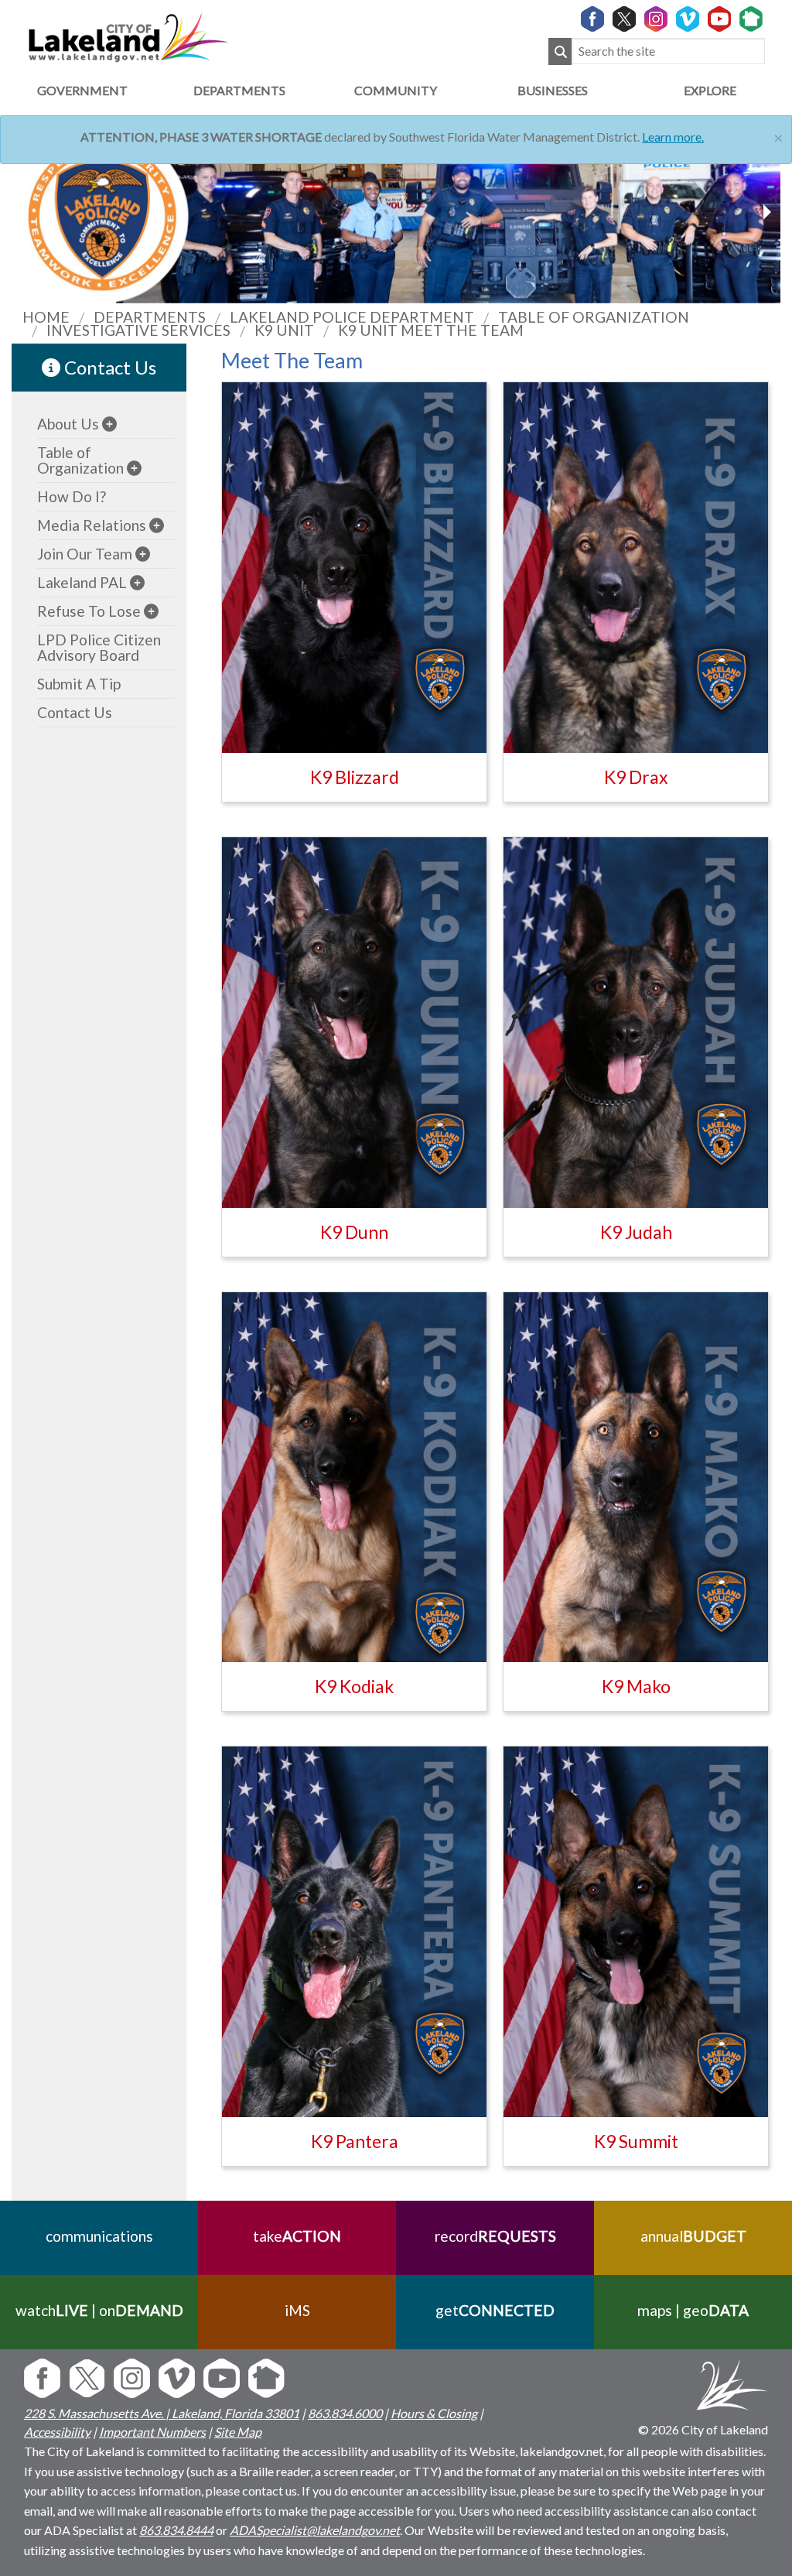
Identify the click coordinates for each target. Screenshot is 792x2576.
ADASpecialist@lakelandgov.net (315, 2530)
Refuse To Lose (89, 611)
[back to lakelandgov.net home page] (128, 35)
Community (396, 90)
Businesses (553, 90)
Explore (710, 90)
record (495, 2236)
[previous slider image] (766, 212)
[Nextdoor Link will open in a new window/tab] (751, 20)
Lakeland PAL (82, 582)
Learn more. (673, 137)
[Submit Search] (560, 51)
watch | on (99, 2310)
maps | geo (693, 2310)
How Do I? (72, 496)
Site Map (238, 2432)
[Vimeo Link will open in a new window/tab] (688, 20)
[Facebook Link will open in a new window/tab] (592, 20)
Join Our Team (85, 554)
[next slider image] (26, 212)
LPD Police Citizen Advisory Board (99, 647)
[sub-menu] (109, 424)
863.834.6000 (345, 2413)
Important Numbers (152, 2432)
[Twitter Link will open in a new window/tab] (624, 20)
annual (693, 2236)
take (297, 2236)
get (495, 2310)
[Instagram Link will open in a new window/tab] (656, 20)
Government (82, 90)
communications (99, 2236)
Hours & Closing (434, 2413)
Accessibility (57, 2432)
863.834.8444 (176, 2530)
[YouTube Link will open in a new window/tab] (719, 20)
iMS (297, 2310)
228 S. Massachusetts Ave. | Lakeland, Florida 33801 (162, 2413)
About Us (68, 424)
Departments (239, 90)
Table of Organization (80, 460)
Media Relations (92, 525)
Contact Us (108, 367)
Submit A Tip (79, 684)
